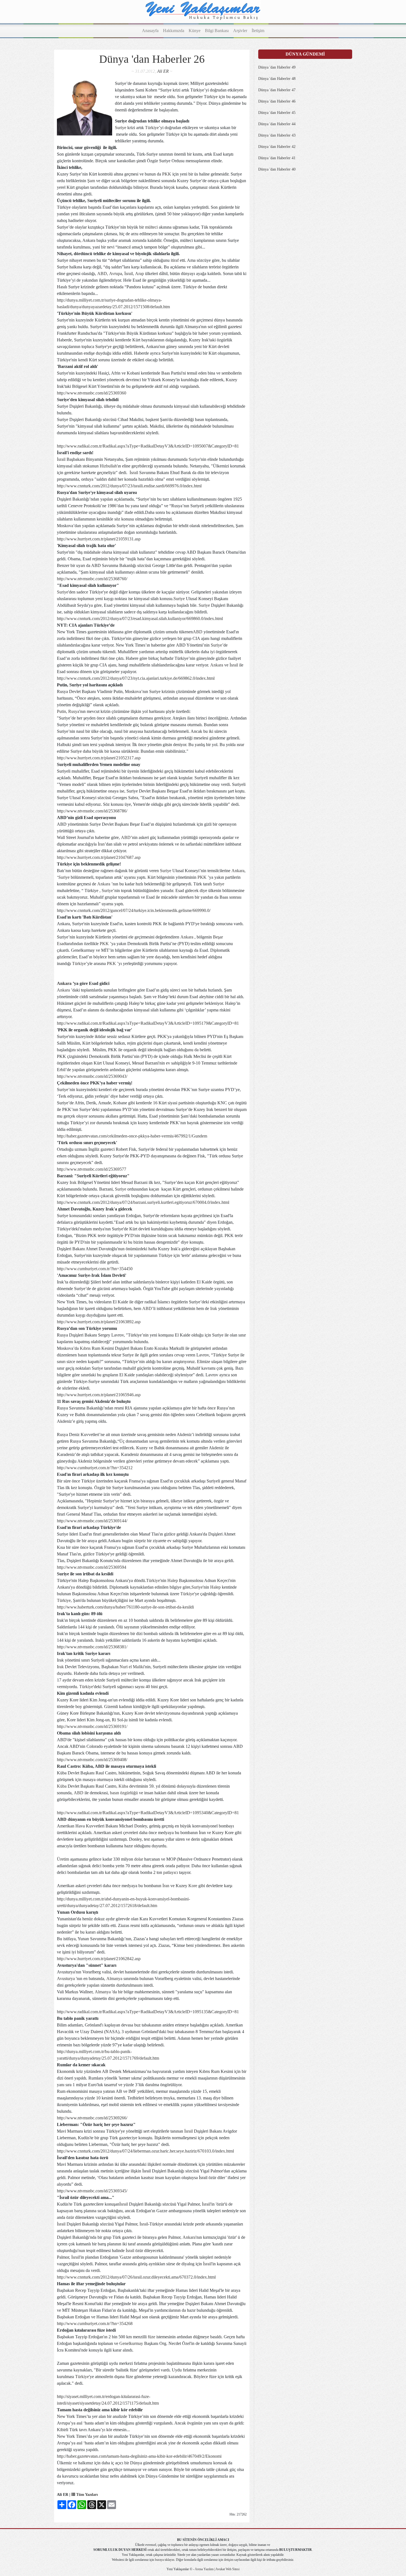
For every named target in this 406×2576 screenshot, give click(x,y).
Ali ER (163, 71)
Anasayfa (150, 31)
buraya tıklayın (165, 2560)
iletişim (229, 2560)
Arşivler (240, 31)
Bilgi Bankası (217, 31)
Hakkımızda (174, 31)
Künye (195, 31)
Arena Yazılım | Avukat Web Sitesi (217, 2569)
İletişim (258, 31)
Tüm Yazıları (86, 2495)
